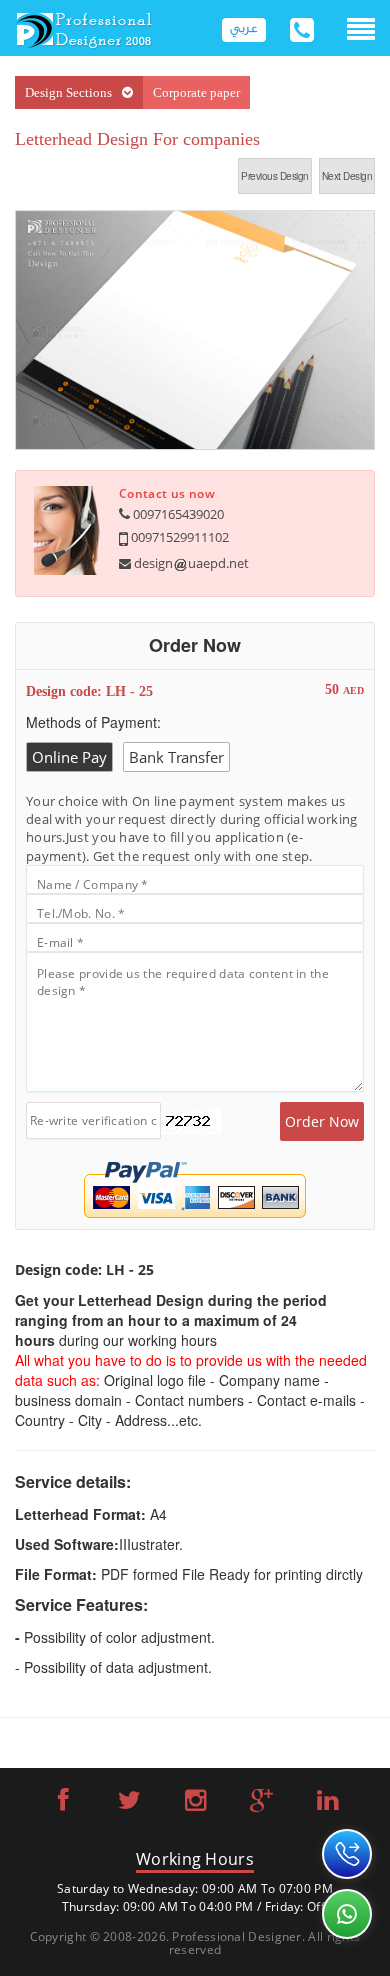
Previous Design (275, 176)
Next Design (347, 176)
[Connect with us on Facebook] (63, 1803)
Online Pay (69, 757)
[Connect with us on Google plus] (261, 1803)
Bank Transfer (176, 757)
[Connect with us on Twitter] (129, 1803)
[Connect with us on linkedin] (327, 1803)
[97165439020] (347, 1854)
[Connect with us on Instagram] (195, 1803)
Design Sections (68, 92)
